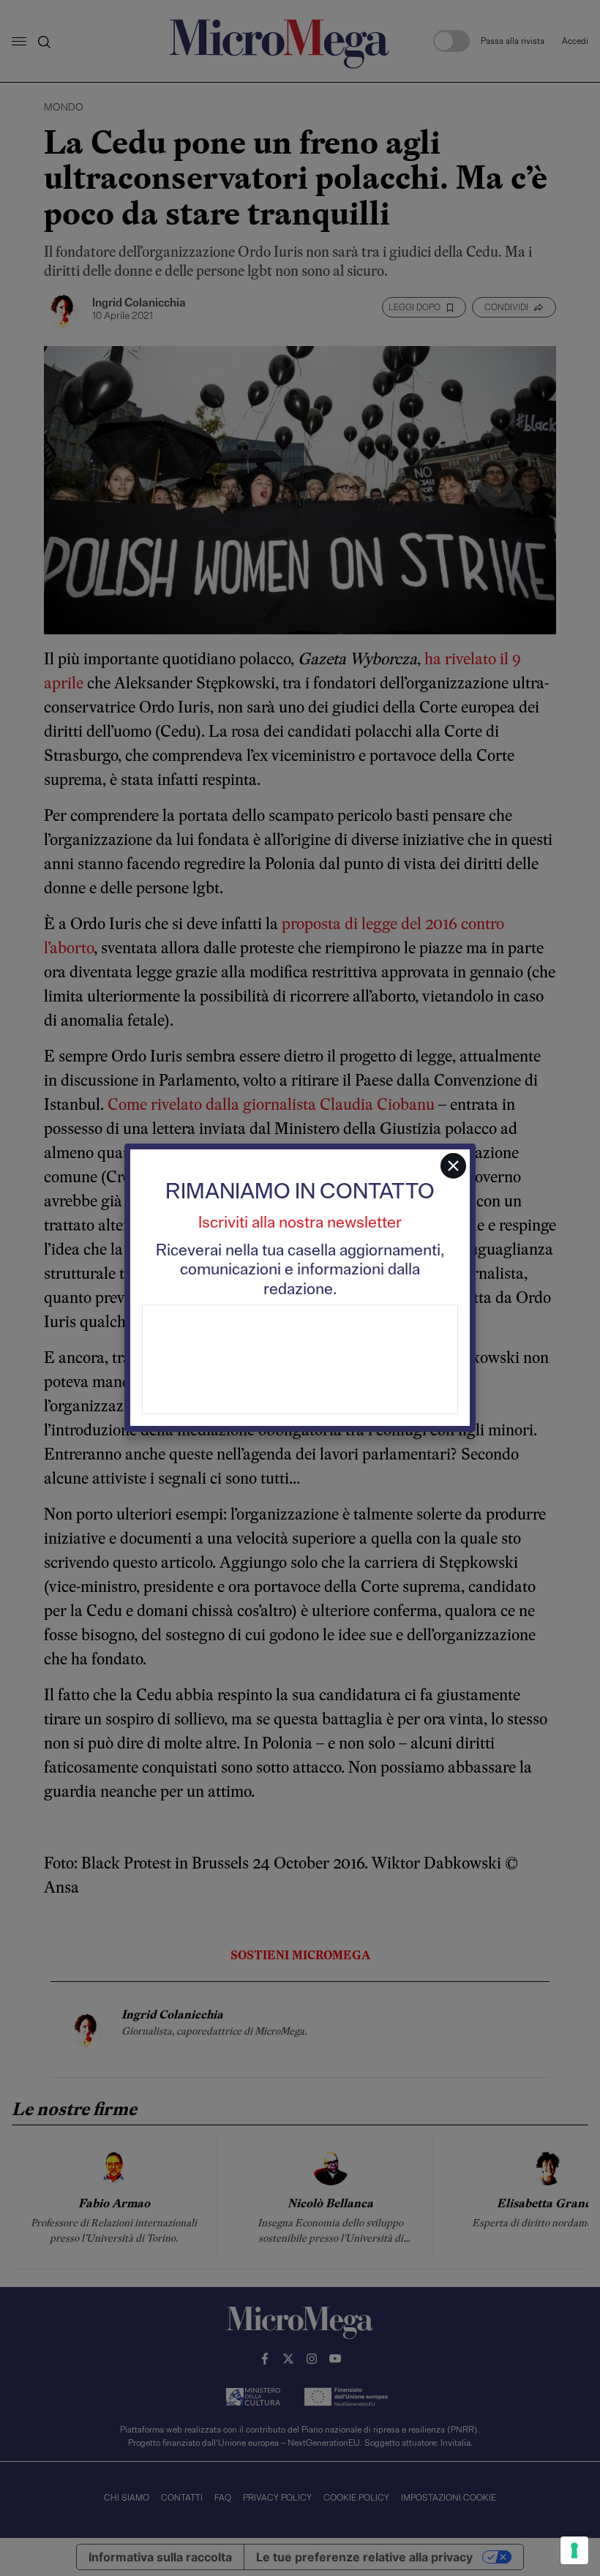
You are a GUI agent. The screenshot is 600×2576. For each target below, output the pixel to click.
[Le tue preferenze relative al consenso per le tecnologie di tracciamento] (574, 2550)
